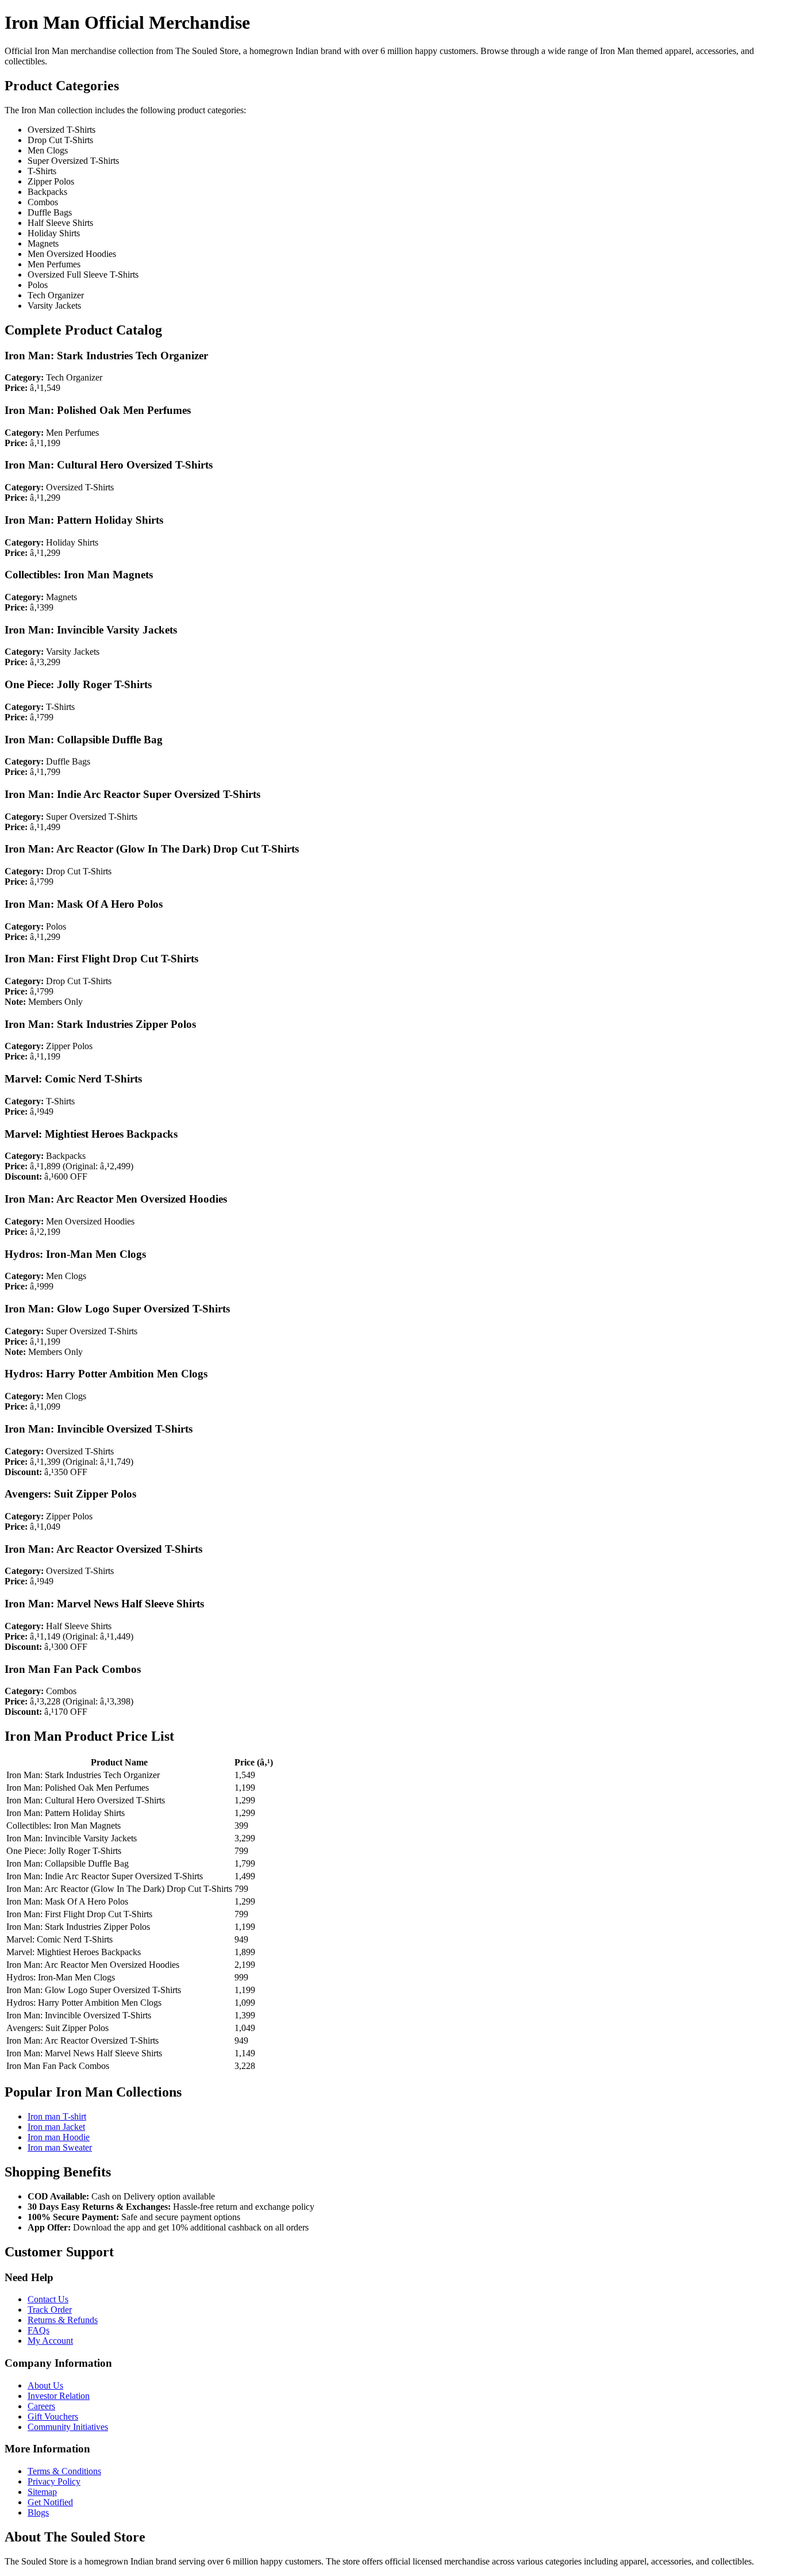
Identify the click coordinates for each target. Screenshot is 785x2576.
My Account (50, 2341)
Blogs (38, 2512)
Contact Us (48, 2299)
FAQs (39, 2330)
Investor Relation (59, 2396)
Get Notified (50, 2502)
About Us (45, 2385)
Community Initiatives (68, 2427)
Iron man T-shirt (57, 2116)
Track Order (50, 2310)
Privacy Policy (54, 2481)
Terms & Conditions (64, 2471)
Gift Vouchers (53, 2416)
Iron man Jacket (56, 2127)
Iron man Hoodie (59, 2137)
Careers (41, 2406)
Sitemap (42, 2492)
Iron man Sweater (60, 2147)
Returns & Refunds (63, 2320)
